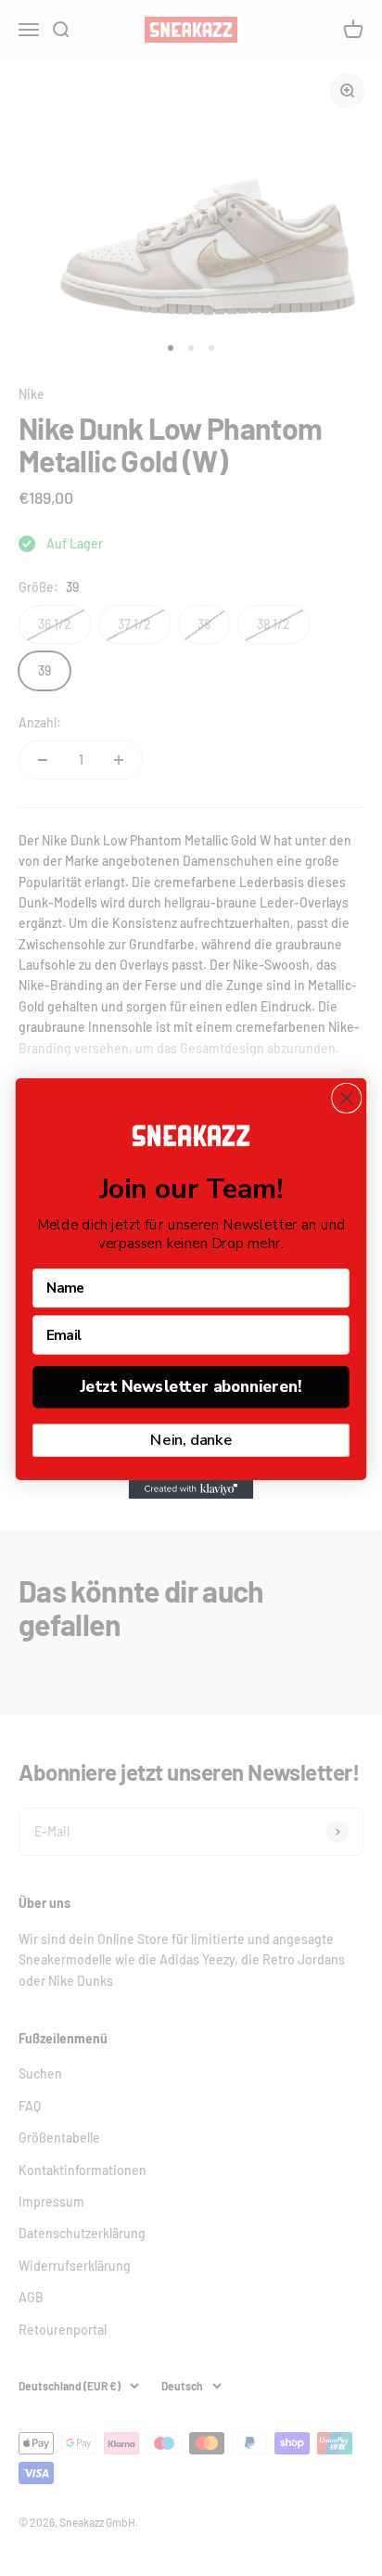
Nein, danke (191, 1440)
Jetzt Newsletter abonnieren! (191, 1387)
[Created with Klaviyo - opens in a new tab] (191, 1488)
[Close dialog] (346, 1097)
